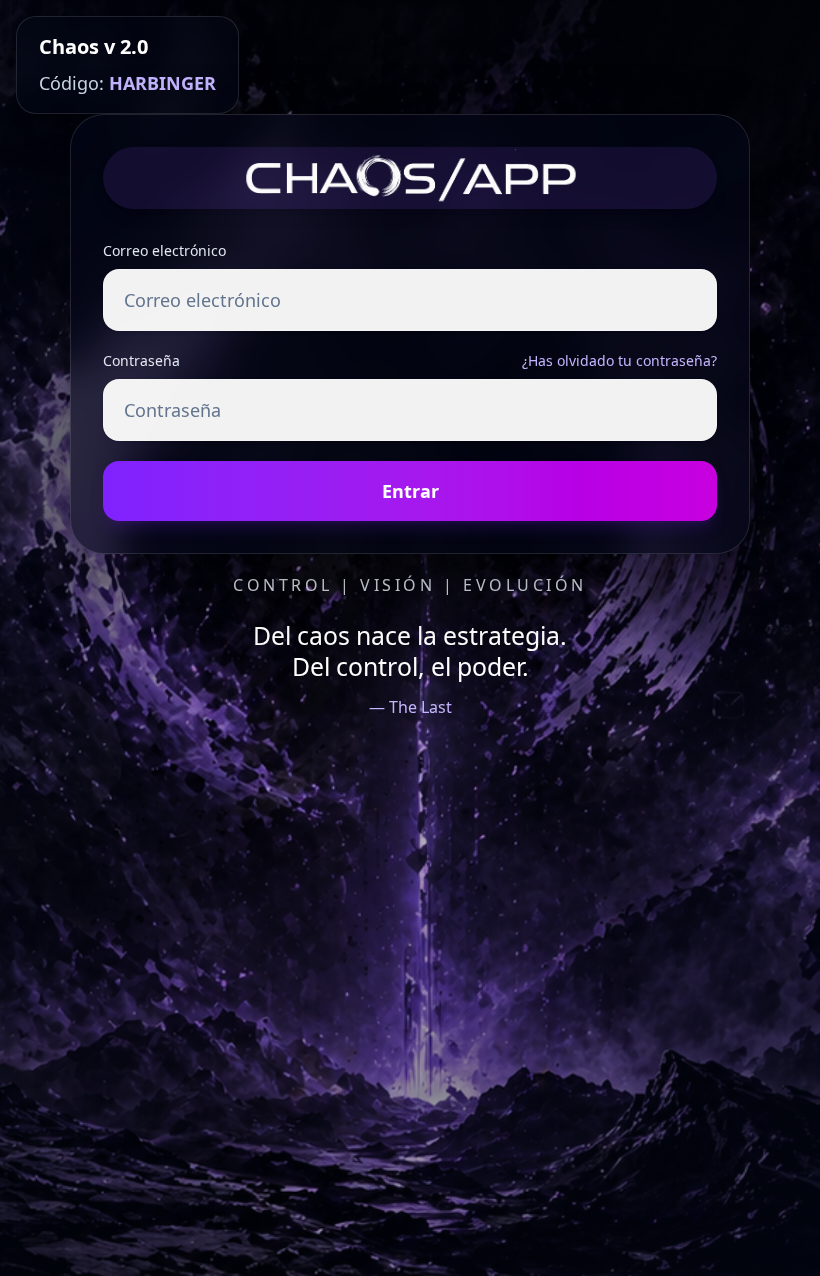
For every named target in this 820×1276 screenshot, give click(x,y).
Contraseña (141, 360)
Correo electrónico (164, 250)
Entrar (410, 491)
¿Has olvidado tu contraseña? (619, 360)
